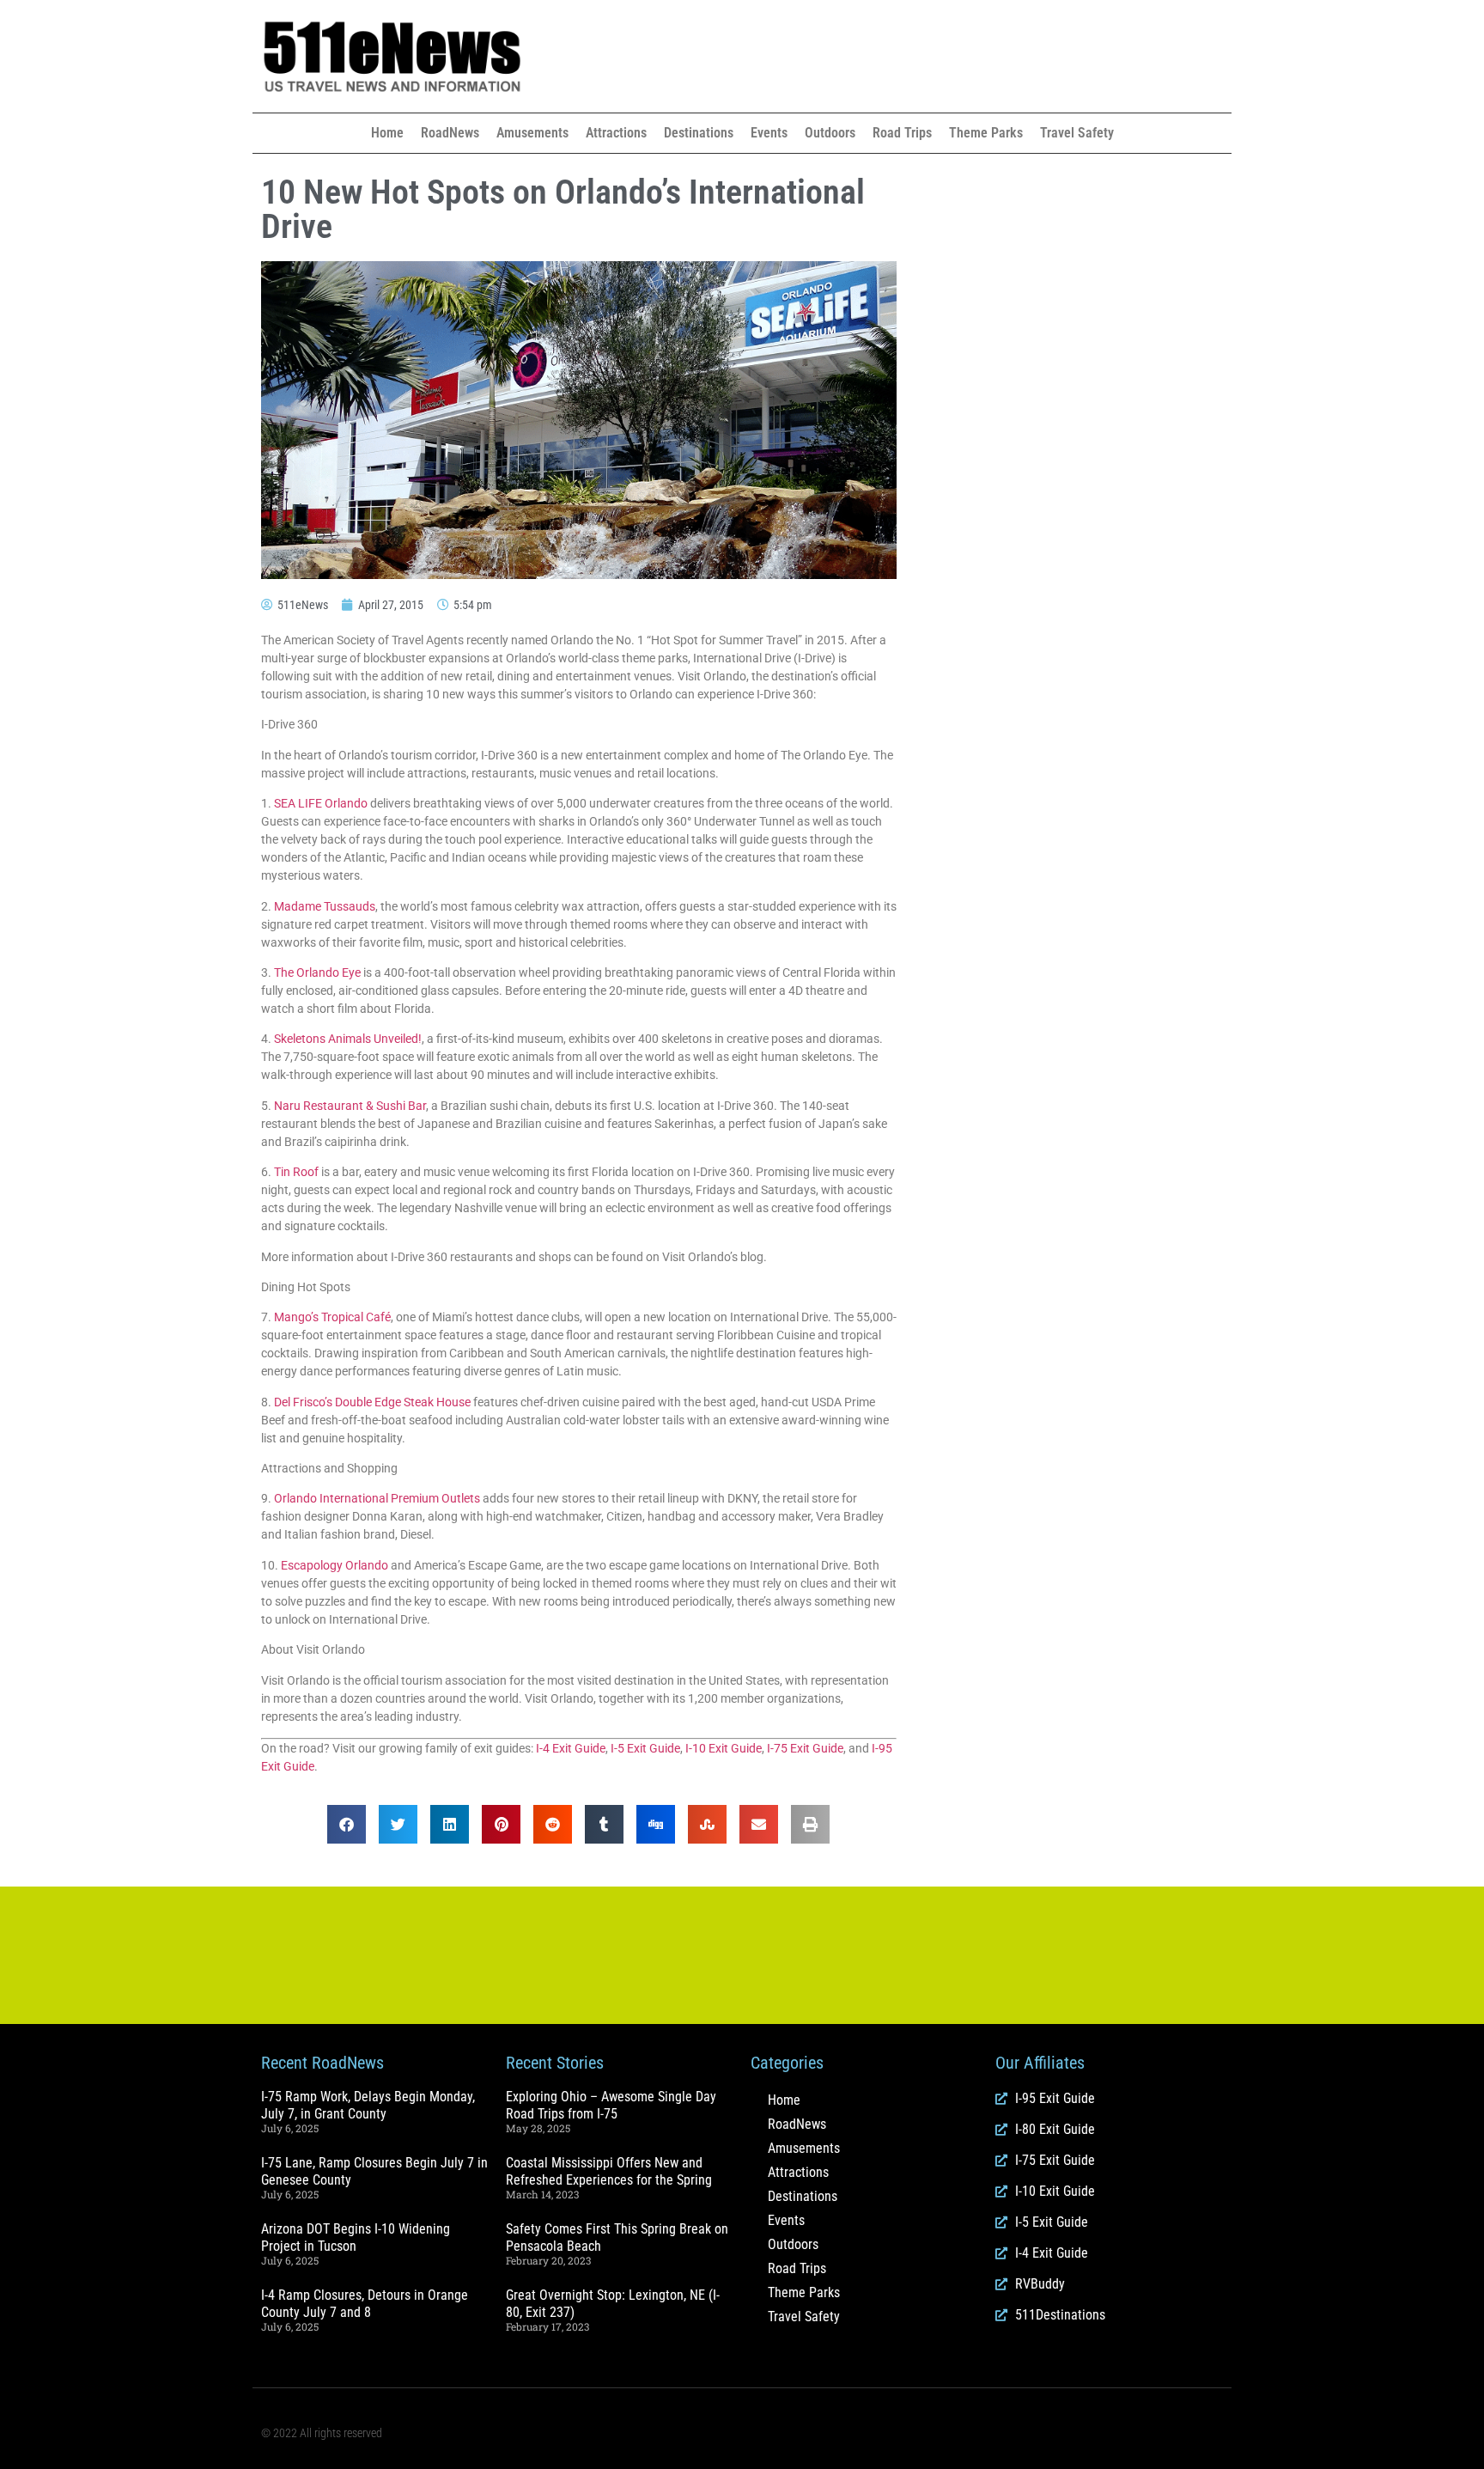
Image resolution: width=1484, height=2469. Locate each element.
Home (387, 133)
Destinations (699, 133)
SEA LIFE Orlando (321, 803)
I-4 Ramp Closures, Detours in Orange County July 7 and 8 (365, 2303)
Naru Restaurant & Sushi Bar (350, 1106)
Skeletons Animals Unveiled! (348, 1039)
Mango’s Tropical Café (332, 1317)
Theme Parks (986, 133)
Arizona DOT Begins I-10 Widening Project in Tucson (356, 2237)
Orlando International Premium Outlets (377, 1498)
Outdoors (830, 133)
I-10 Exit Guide (724, 1748)
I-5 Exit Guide (645, 1748)
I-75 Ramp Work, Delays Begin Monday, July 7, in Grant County (368, 2105)
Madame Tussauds (325, 906)
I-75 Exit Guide (805, 1748)
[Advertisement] (905, 57)
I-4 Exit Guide (571, 1748)
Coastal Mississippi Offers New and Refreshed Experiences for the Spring (609, 2171)
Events (769, 133)
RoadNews (450, 133)
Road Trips (902, 133)
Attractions (616, 133)
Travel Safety (1077, 133)
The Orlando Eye (317, 972)
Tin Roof (296, 1172)
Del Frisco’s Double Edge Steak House (372, 1402)
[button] (347, 1824)
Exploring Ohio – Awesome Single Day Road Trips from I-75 (611, 2105)
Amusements (532, 133)
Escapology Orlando (335, 1565)
